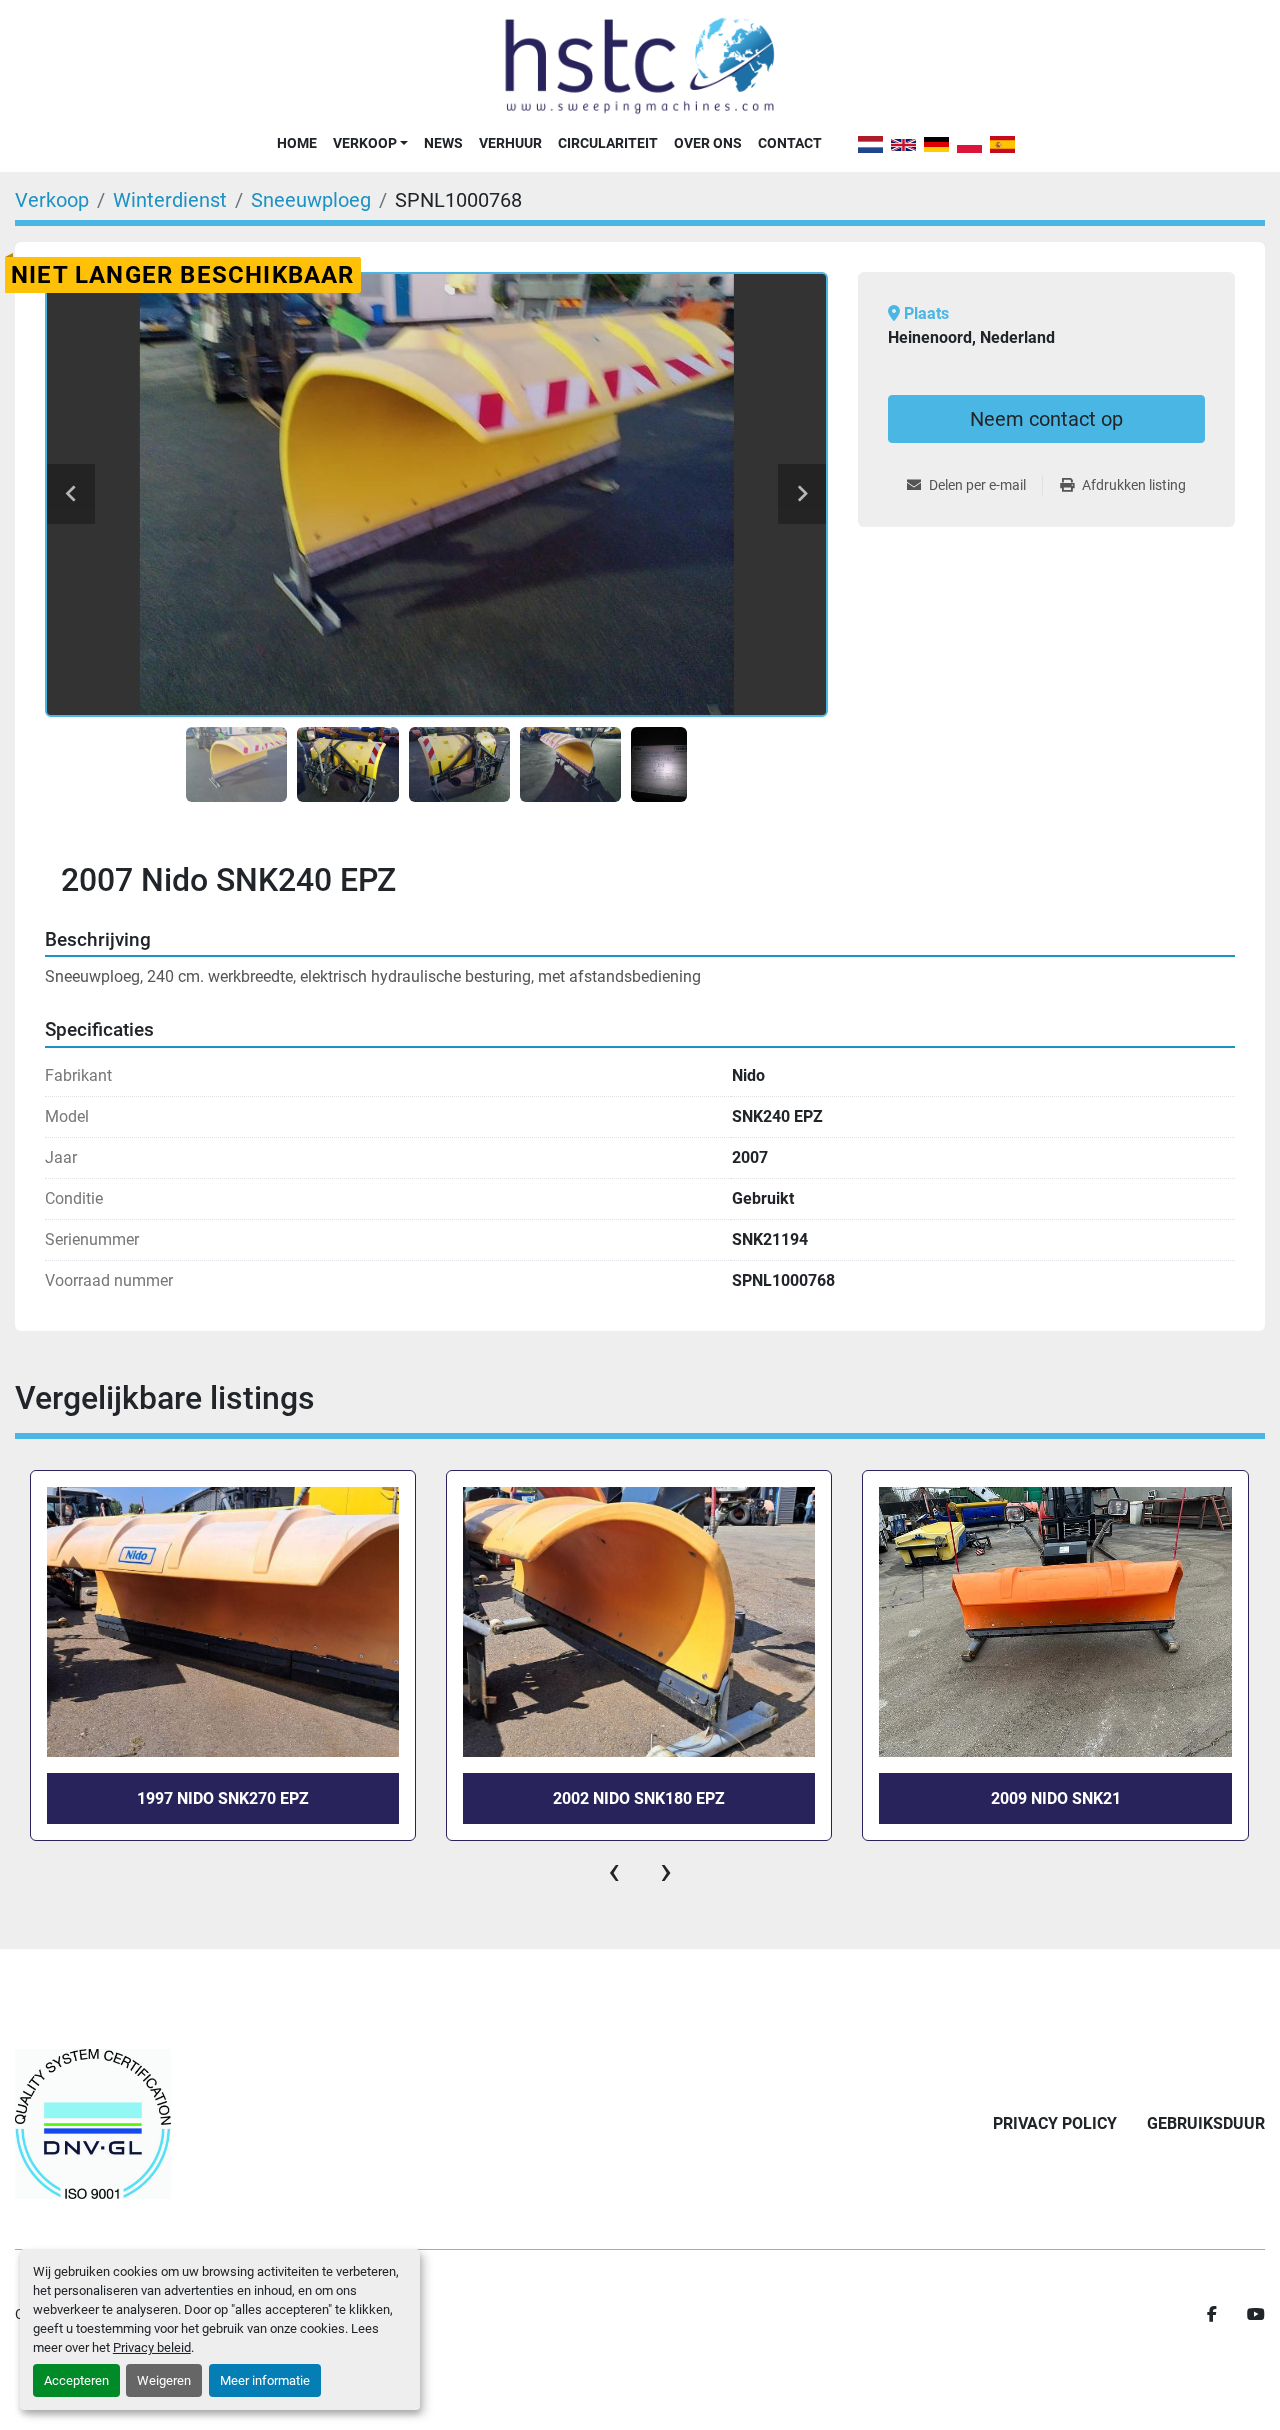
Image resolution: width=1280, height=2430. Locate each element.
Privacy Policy (1055, 2123)
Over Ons (708, 143)
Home (297, 143)
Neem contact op (1046, 419)
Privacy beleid (152, 2347)
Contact (790, 143)
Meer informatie (265, 2380)
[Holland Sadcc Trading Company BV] (93, 2124)
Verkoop (365, 143)
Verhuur (510, 143)
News (443, 143)
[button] (370, 143)
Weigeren (164, 2380)
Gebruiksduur (1206, 2123)
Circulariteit (608, 143)
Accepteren (76, 2380)
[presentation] (614, 1871)
